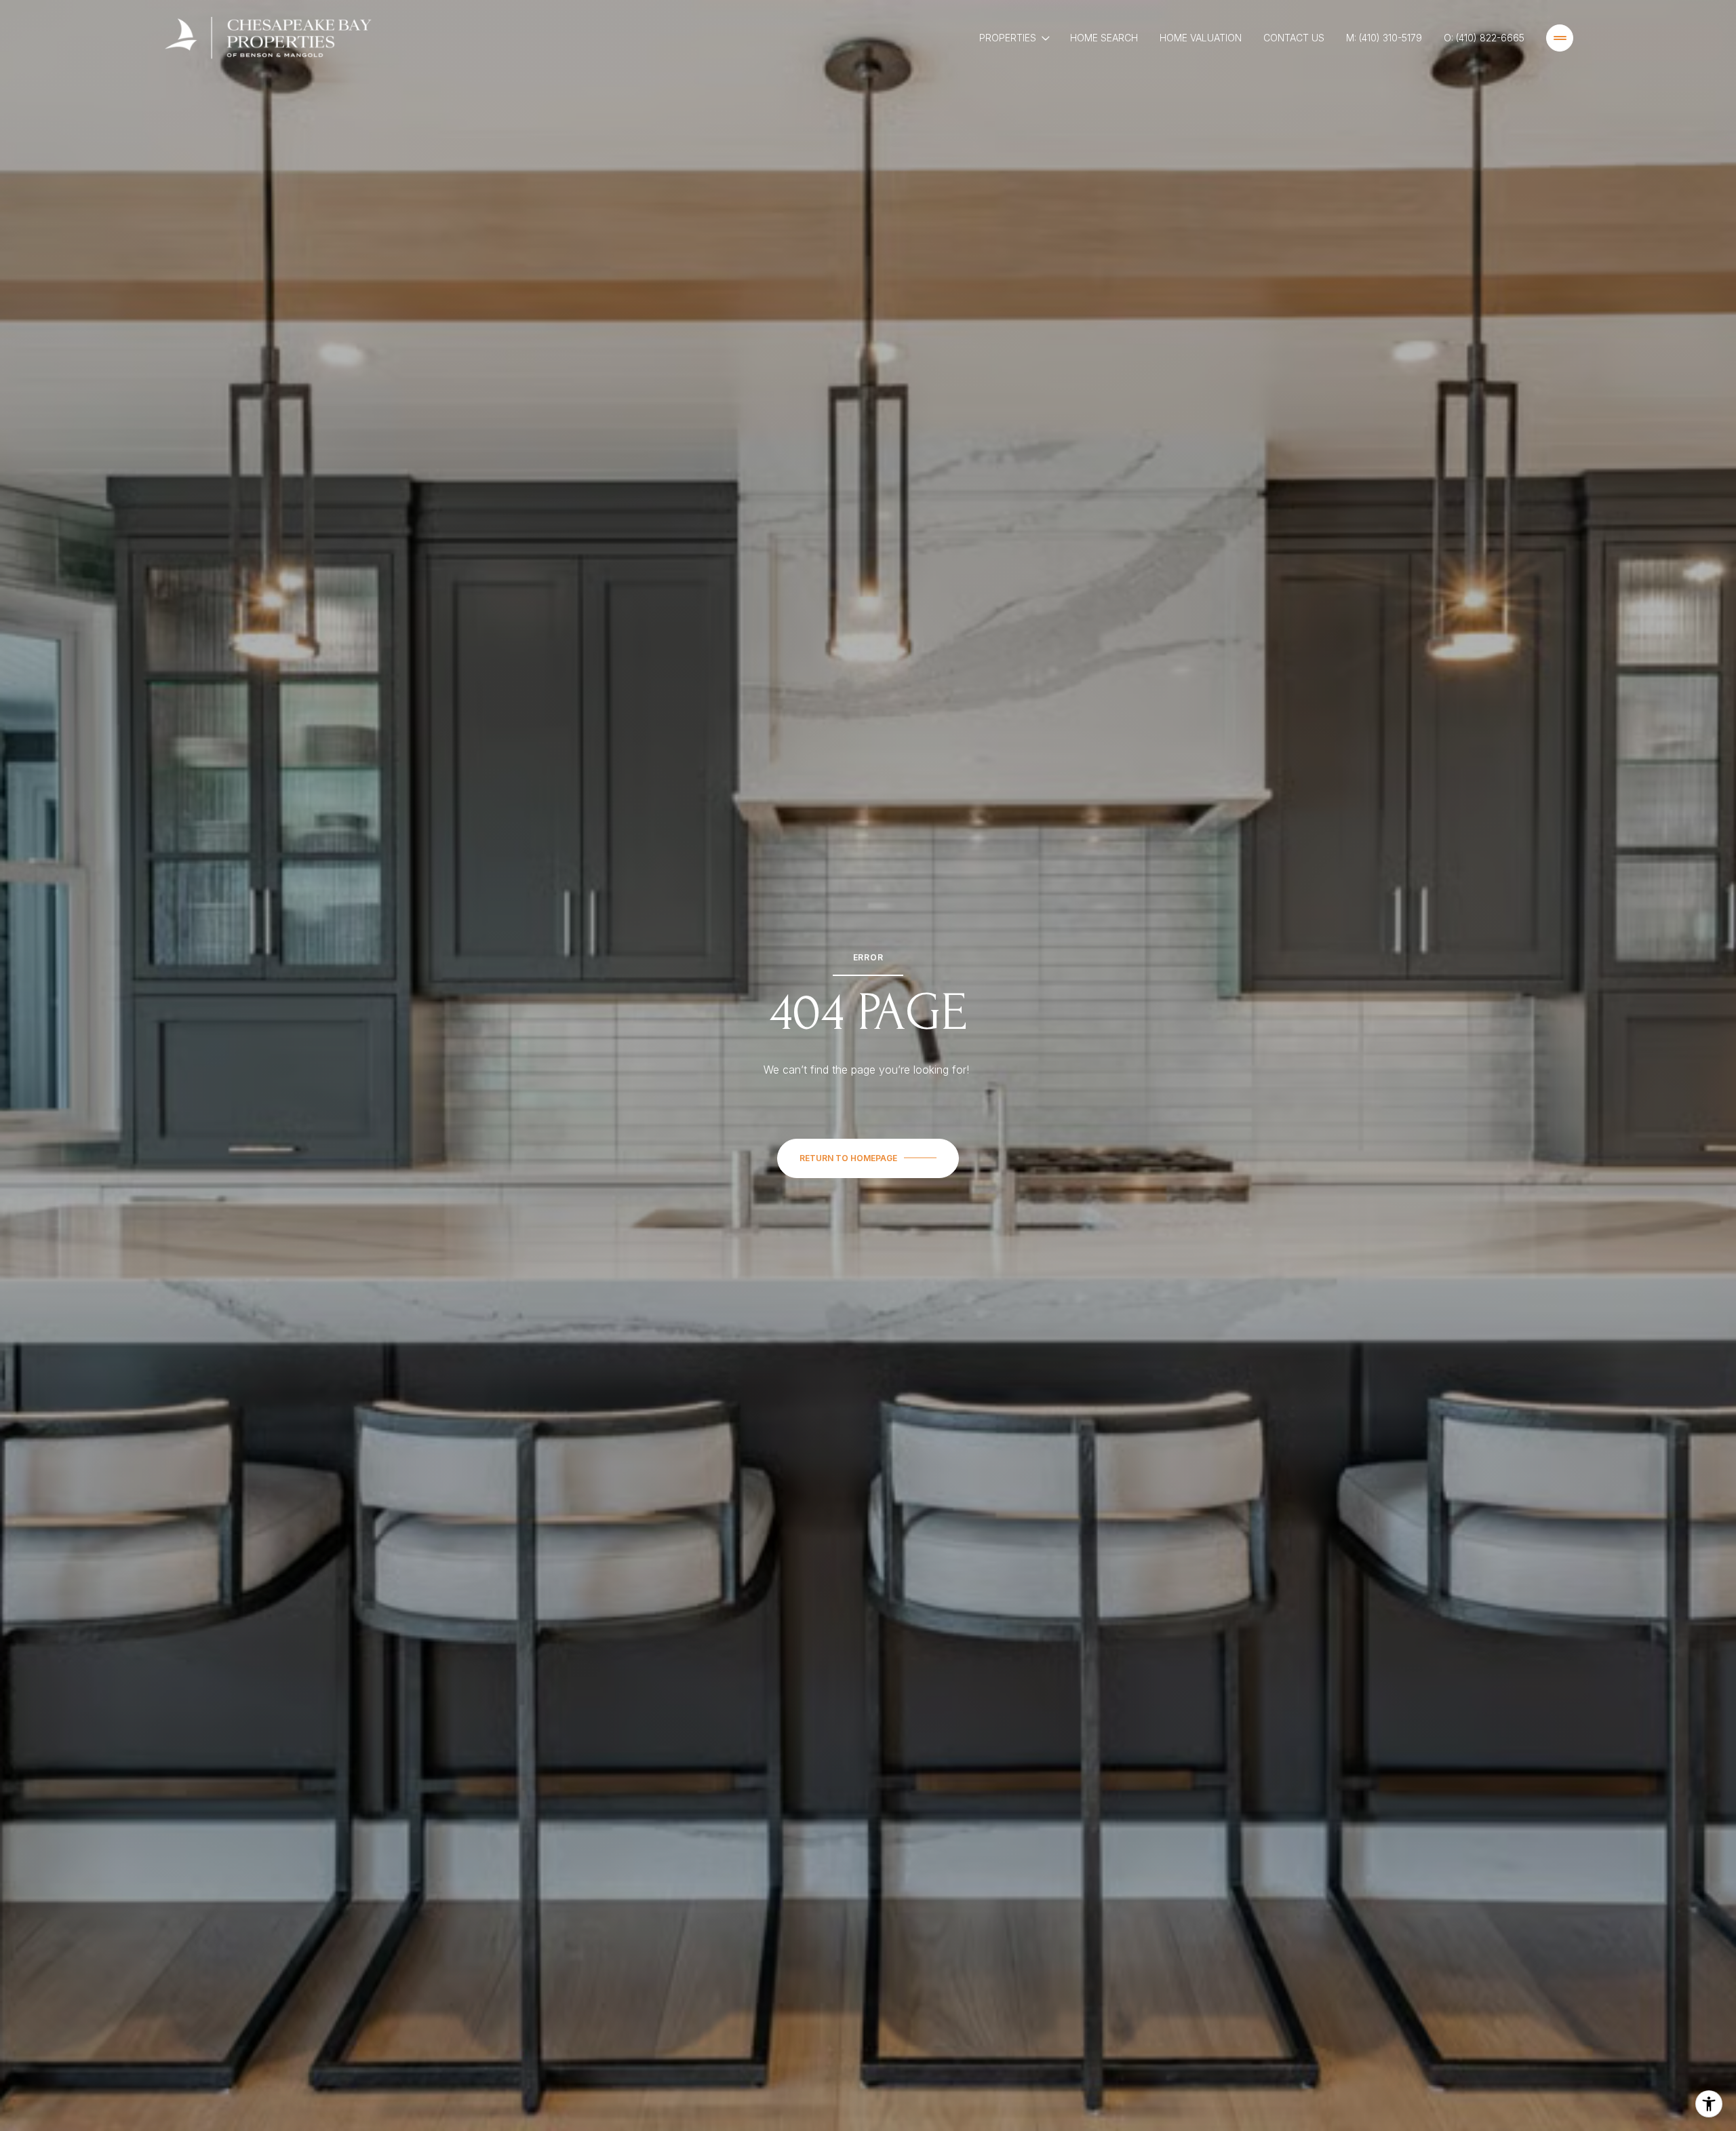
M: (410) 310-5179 (1384, 38)
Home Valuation (1201, 38)
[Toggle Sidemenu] (1560, 38)
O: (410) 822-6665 (1484, 38)
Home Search (1104, 38)
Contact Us (1294, 38)
